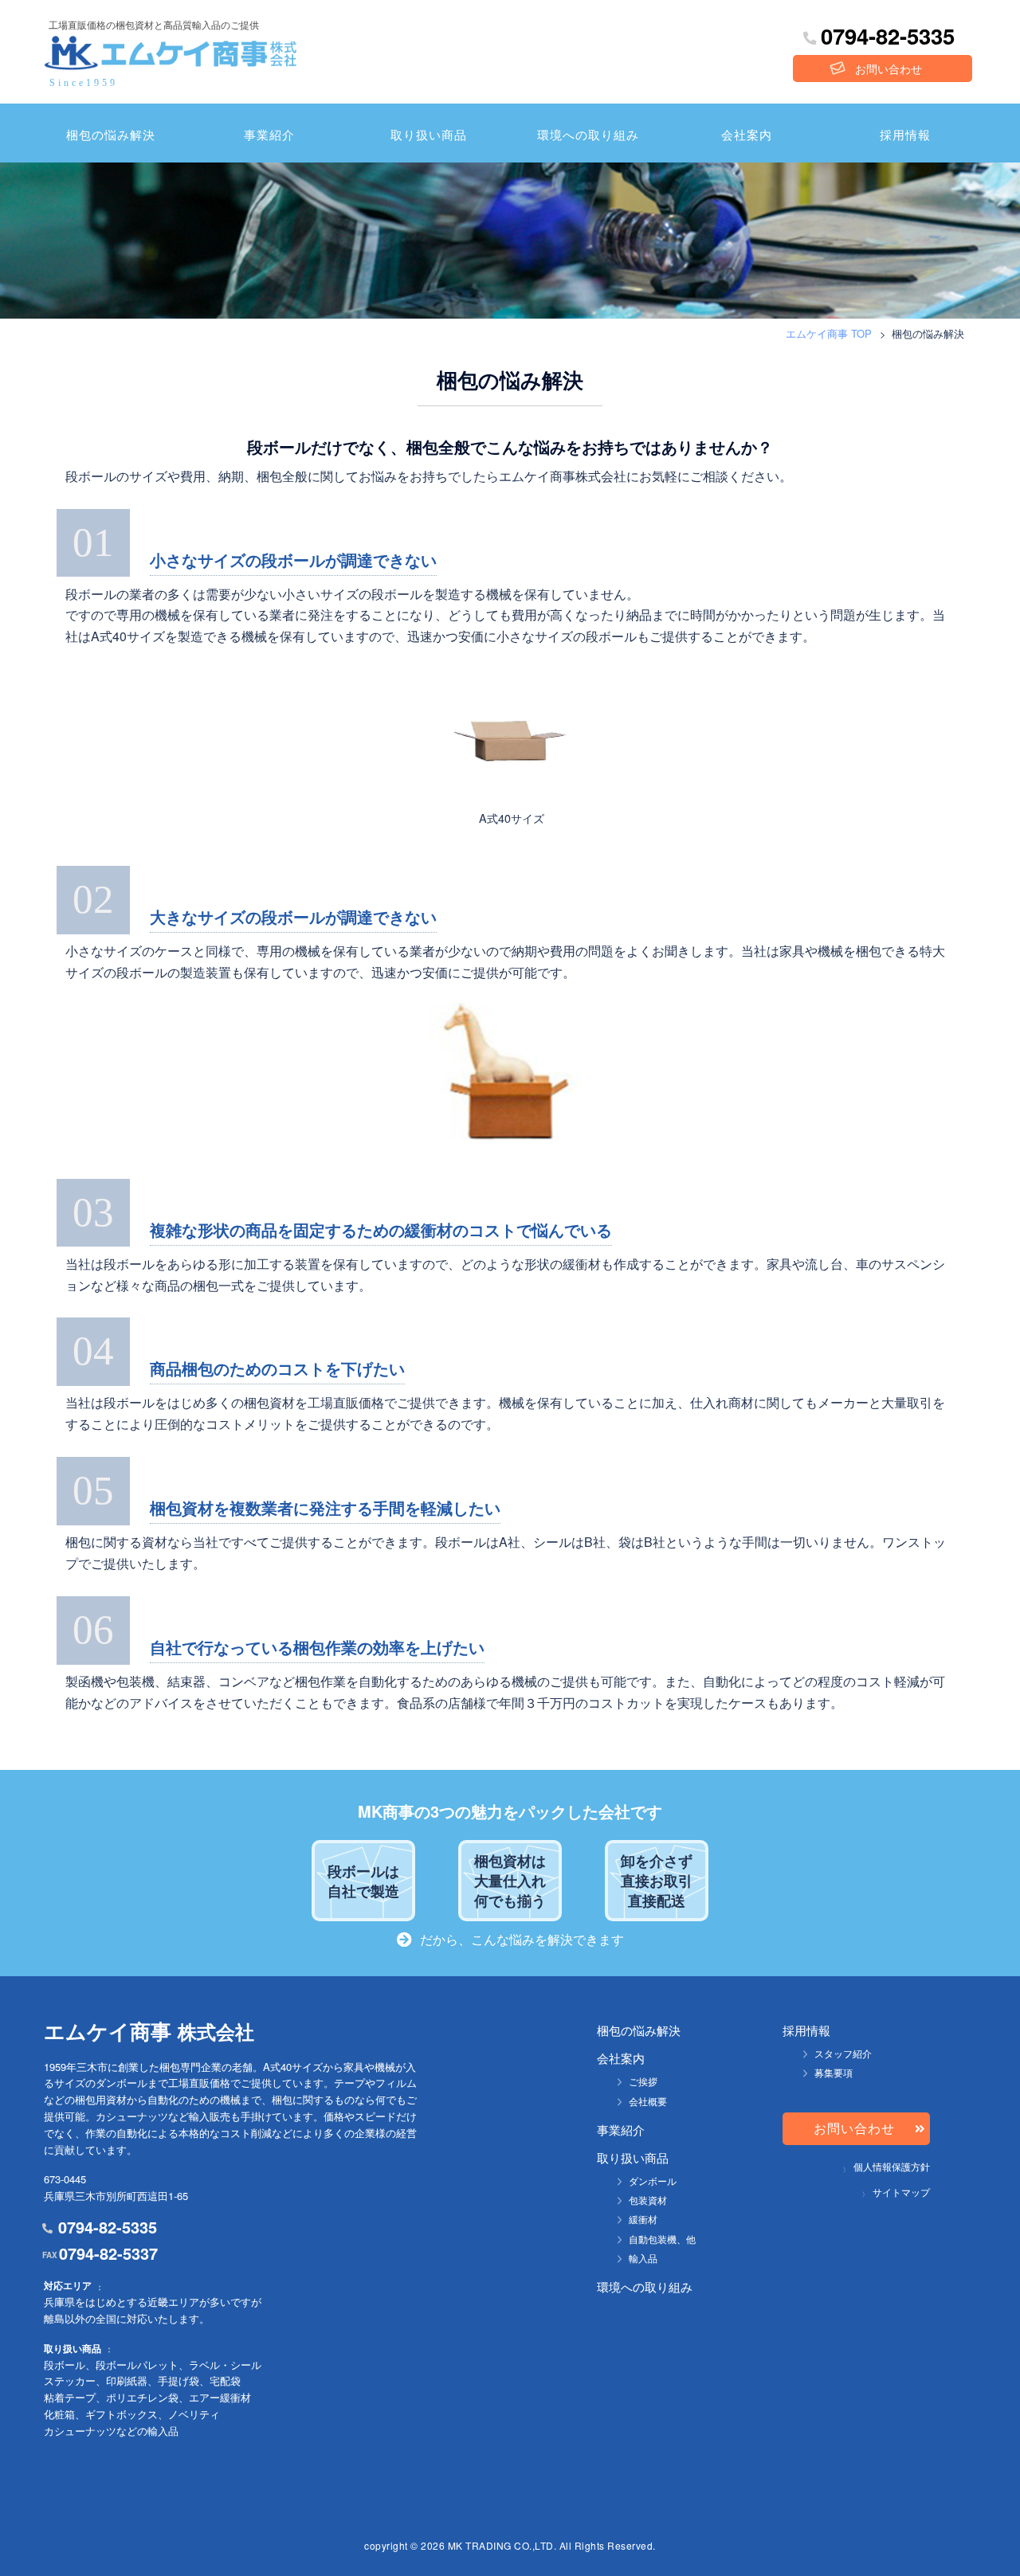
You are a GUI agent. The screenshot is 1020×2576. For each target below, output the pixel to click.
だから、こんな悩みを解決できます (522, 1939)
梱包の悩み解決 (111, 134)
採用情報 (905, 134)
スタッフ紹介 (843, 2053)
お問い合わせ (889, 69)
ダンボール (653, 2181)
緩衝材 (643, 2219)
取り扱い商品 (429, 134)
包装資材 (648, 2200)
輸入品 (643, 2258)
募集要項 (834, 2072)
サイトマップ (901, 2192)
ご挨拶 (643, 2081)
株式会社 (149, 2032)
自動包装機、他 (662, 2239)
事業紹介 (269, 134)
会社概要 (648, 2101)
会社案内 (747, 134)
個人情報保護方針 (892, 2166)
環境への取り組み (588, 134)
